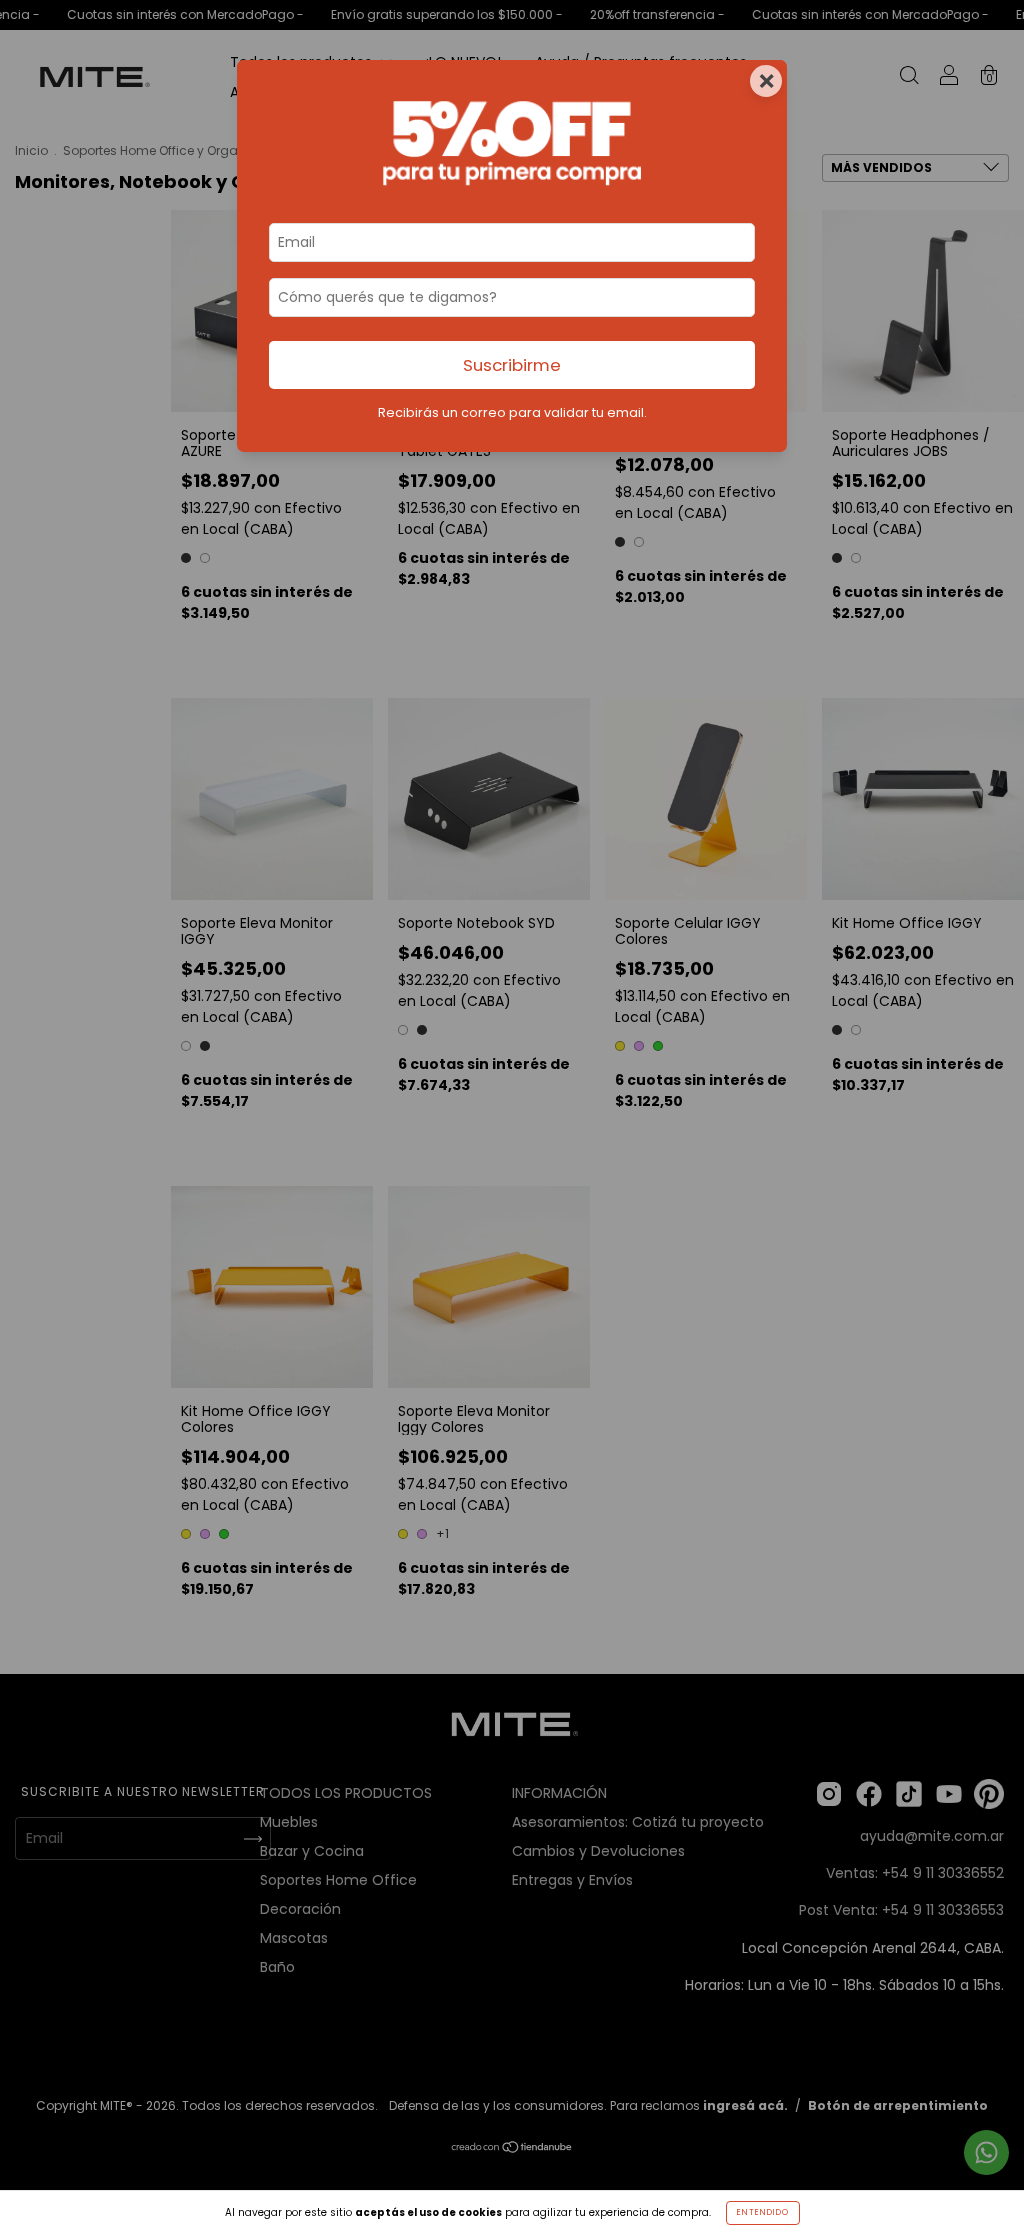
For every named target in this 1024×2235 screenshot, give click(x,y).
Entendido (763, 2212)
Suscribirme (512, 365)
